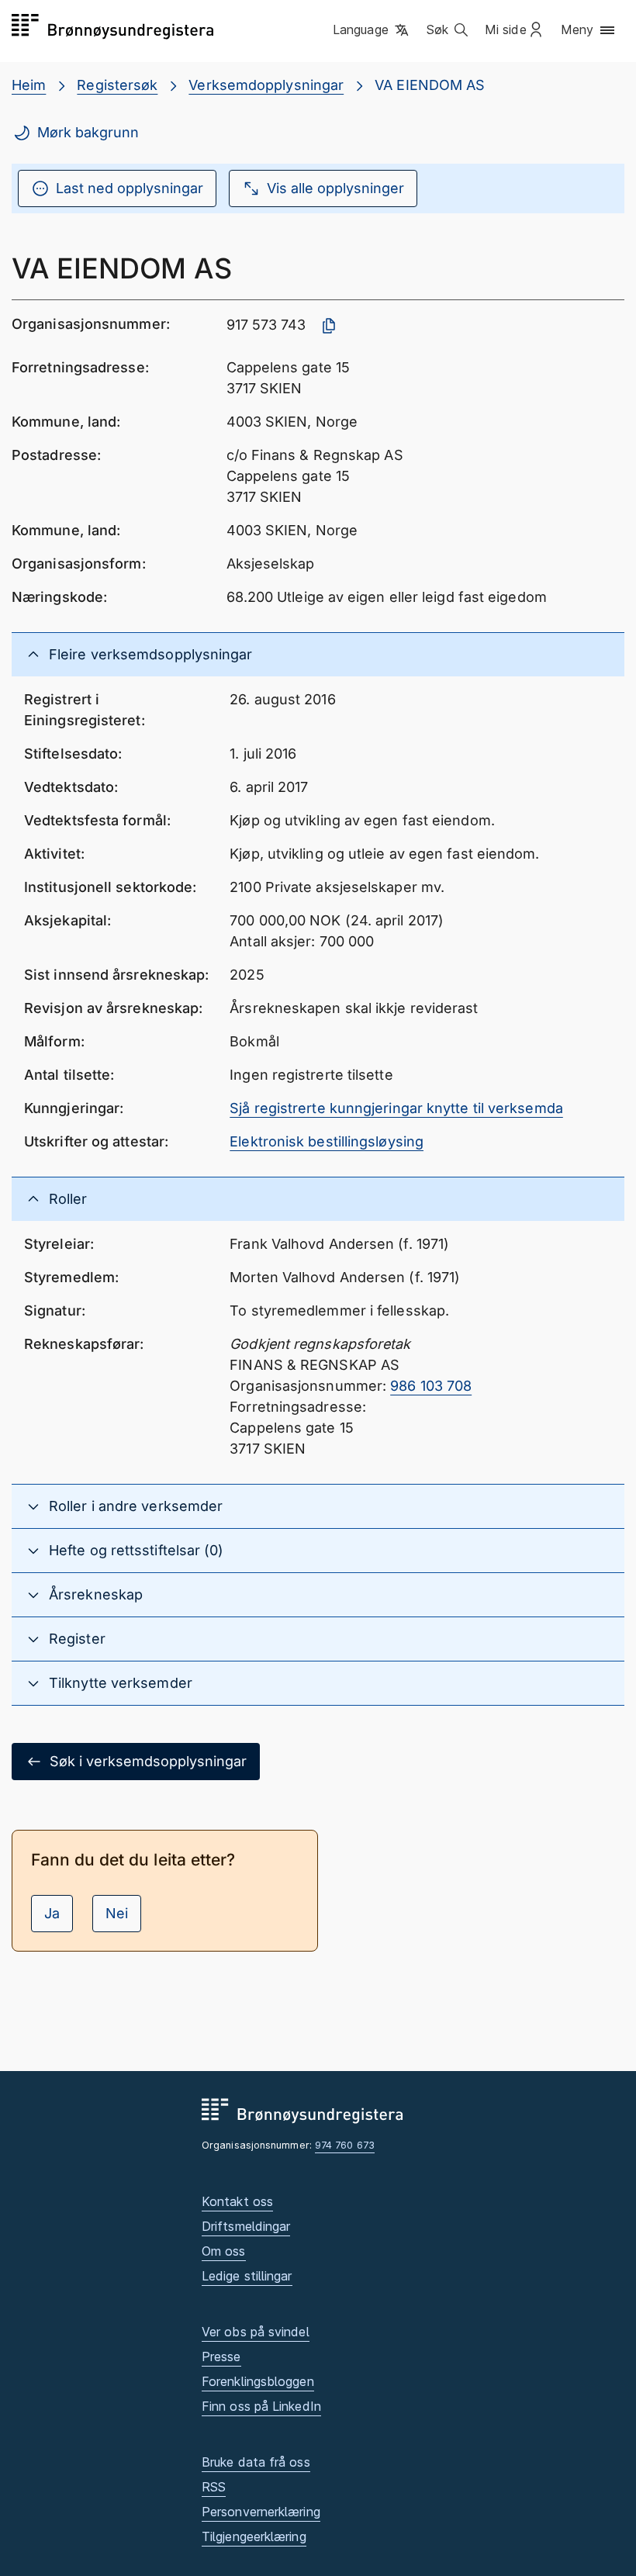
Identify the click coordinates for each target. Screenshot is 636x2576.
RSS (214, 2487)
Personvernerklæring (261, 2512)
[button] (372, 30)
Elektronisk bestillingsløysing (327, 1141)
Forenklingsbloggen (258, 2381)
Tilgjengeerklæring (254, 2536)
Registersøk (117, 85)
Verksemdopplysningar (266, 85)
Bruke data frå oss (256, 2462)
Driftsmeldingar (246, 2226)
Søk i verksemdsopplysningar (148, 1761)
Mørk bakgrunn (88, 132)
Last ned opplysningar (130, 188)
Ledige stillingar (247, 2276)
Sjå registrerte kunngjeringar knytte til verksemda (396, 1108)
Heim (29, 85)
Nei (117, 1913)
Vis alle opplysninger (335, 188)
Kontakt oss (237, 2201)
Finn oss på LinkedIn (261, 2406)
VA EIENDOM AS (430, 85)
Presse (221, 2356)
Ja (52, 1913)
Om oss (224, 2251)
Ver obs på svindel (256, 2332)
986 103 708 (431, 1386)
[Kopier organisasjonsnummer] (329, 326)
